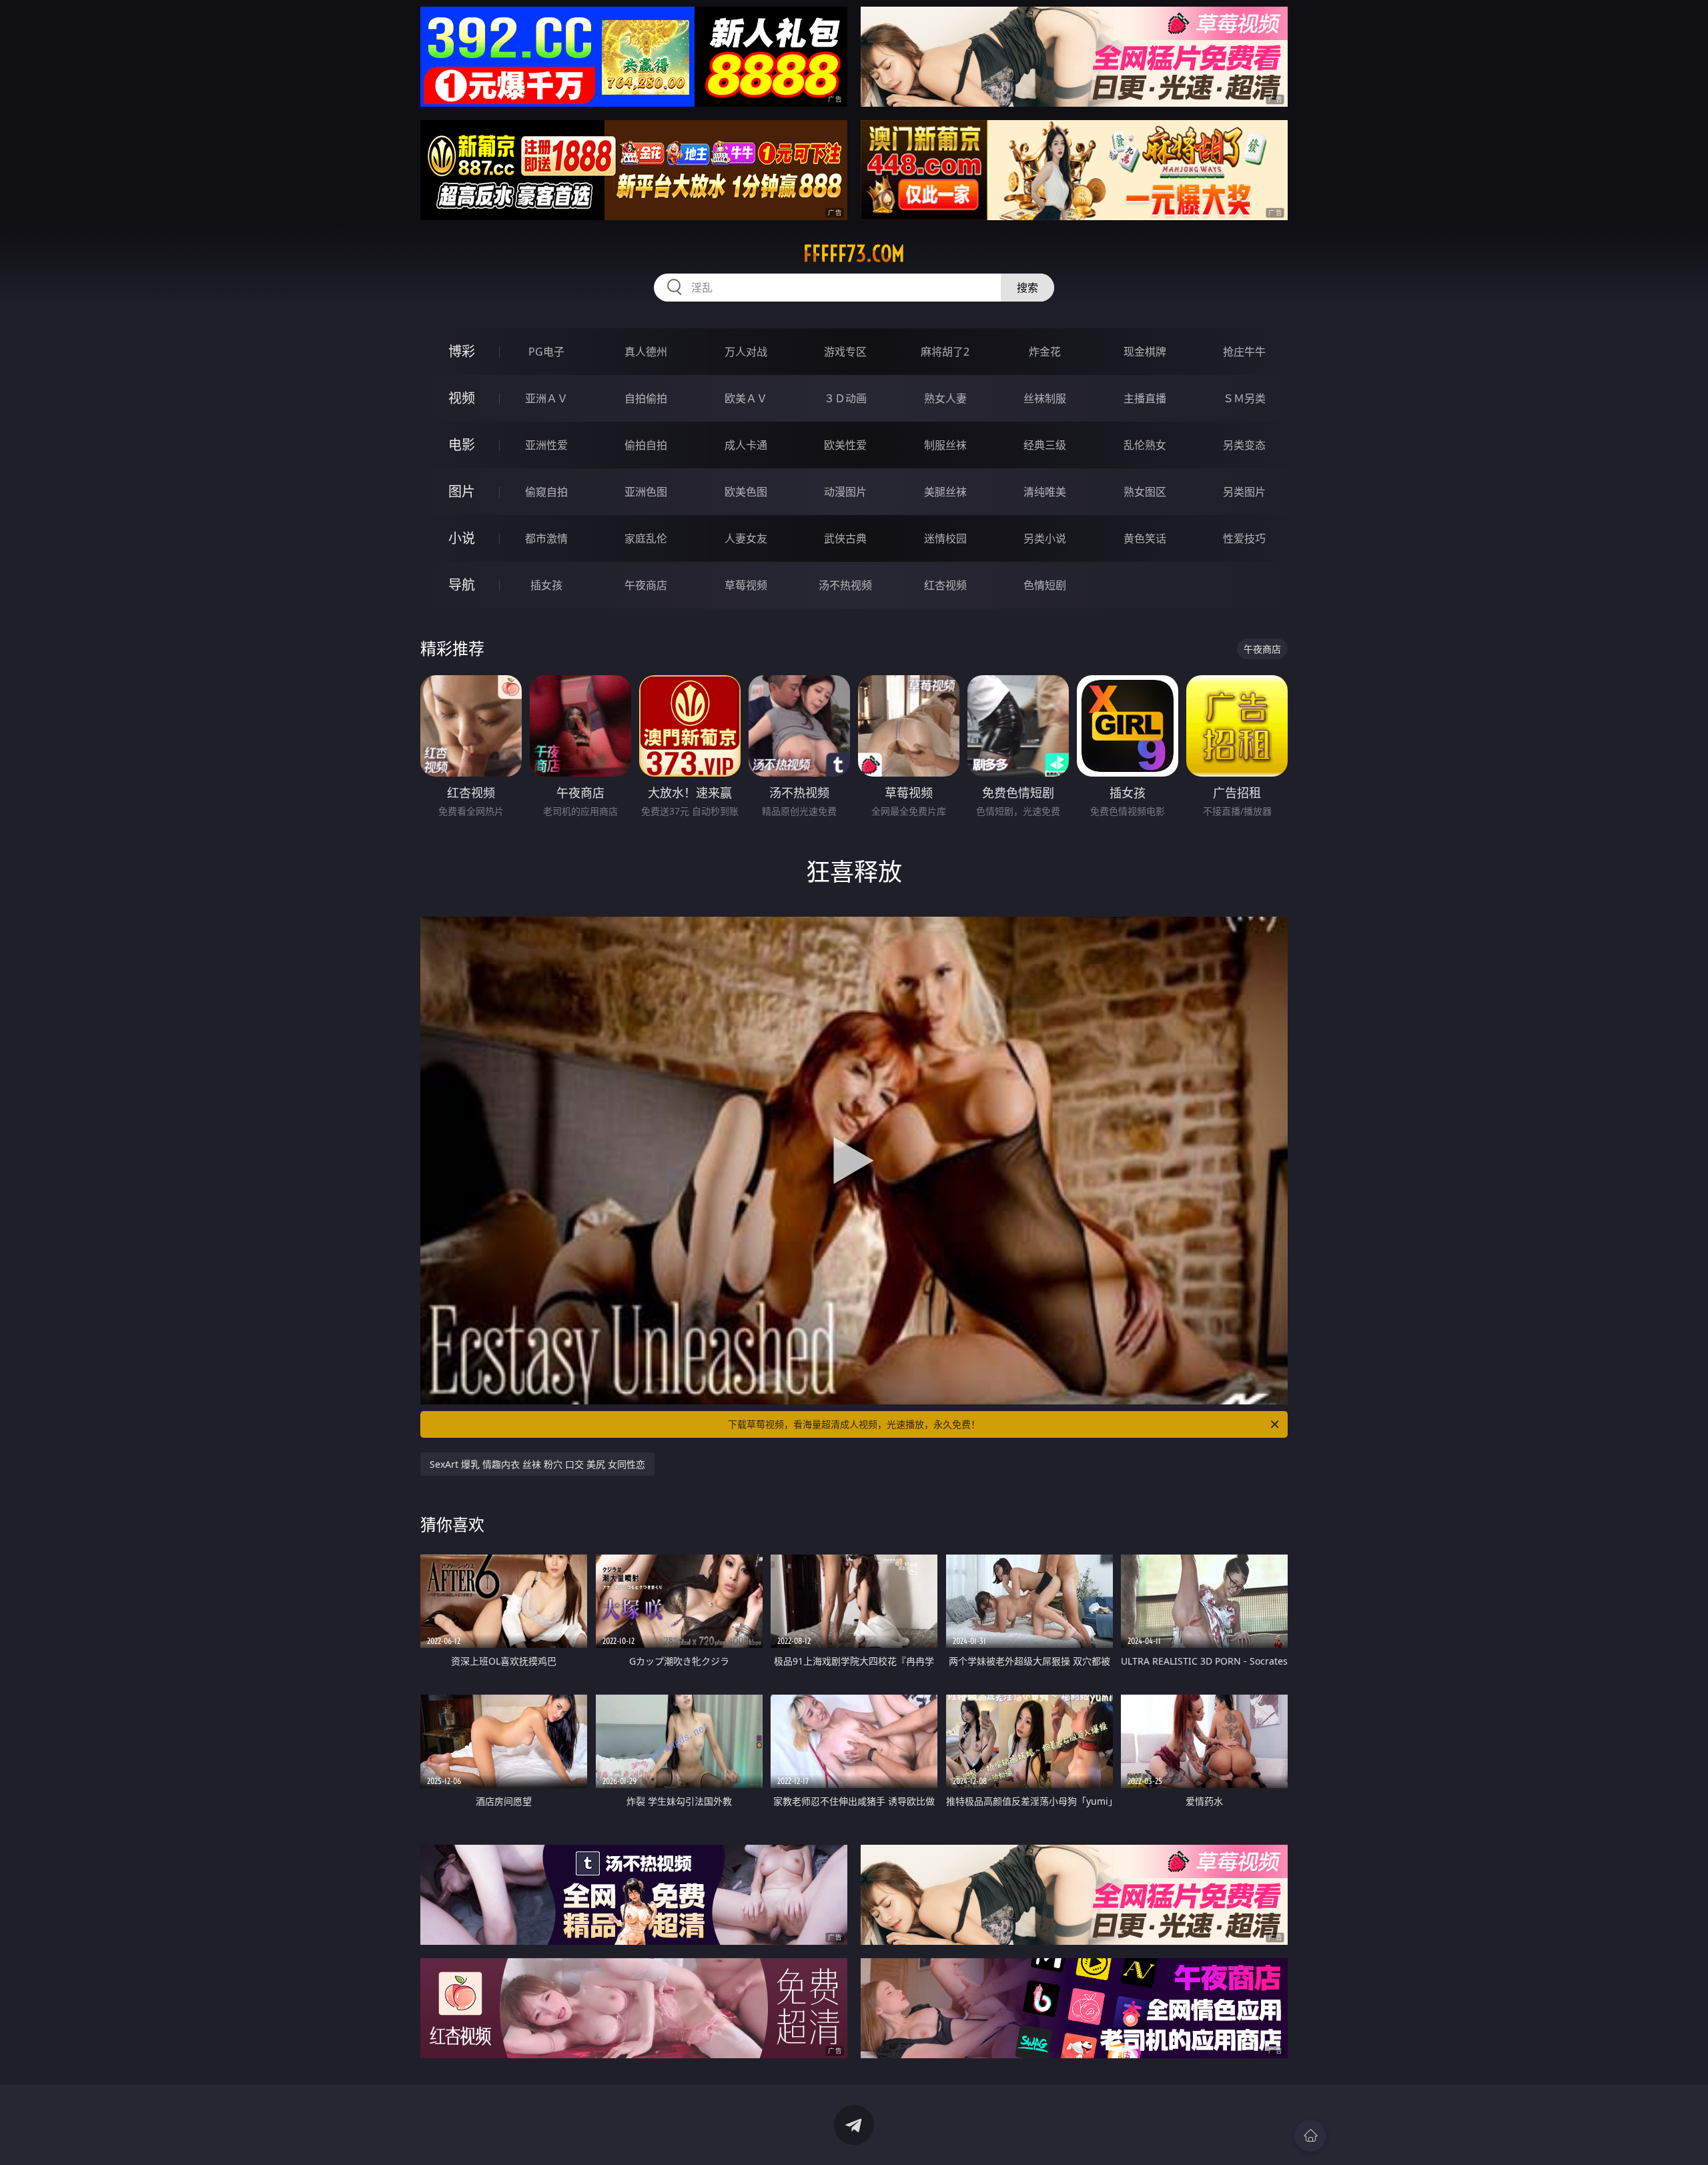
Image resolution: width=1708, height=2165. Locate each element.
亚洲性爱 (546, 445)
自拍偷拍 (646, 398)
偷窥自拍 (546, 492)
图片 (462, 491)
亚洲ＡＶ (546, 398)
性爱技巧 (1244, 538)
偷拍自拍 (646, 445)
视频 (462, 398)
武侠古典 (845, 538)
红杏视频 (945, 585)
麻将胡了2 (945, 352)
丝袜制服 (1045, 398)
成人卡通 (746, 445)
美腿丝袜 (945, 492)
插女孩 (546, 585)
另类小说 (1045, 538)
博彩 (462, 351)
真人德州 (646, 352)
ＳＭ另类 (1244, 398)
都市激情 (546, 538)
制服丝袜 (945, 445)
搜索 (1027, 288)
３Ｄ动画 (845, 398)
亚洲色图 (646, 492)
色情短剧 (1045, 585)
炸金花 (1045, 352)
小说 (462, 538)
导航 (462, 585)
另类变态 (1244, 445)
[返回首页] (1310, 2136)
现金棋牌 (1145, 352)
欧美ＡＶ (746, 398)
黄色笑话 (1145, 538)
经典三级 (1045, 445)
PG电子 (546, 352)
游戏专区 (845, 352)
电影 (462, 445)
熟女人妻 (945, 398)
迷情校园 (945, 538)
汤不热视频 (845, 585)
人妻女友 (746, 538)
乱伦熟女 (1145, 445)
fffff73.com (854, 254)
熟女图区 (1145, 492)
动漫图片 (845, 492)
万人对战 (746, 352)
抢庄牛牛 (1244, 352)
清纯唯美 (1045, 492)
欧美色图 (746, 492)
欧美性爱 (845, 445)
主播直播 (1145, 398)
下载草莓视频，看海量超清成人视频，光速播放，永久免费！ (854, 1424)
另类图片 (1244, 492)
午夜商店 (646, 585)
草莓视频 (746, 585)
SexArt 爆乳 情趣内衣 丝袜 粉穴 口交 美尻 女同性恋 (537, 1464)
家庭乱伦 (646, 538)
